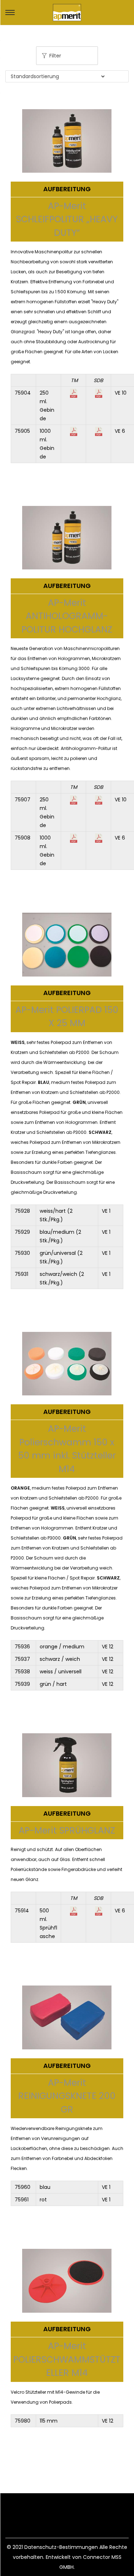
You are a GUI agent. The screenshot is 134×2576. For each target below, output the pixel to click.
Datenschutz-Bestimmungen (61, 2547)
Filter (55, 56)
